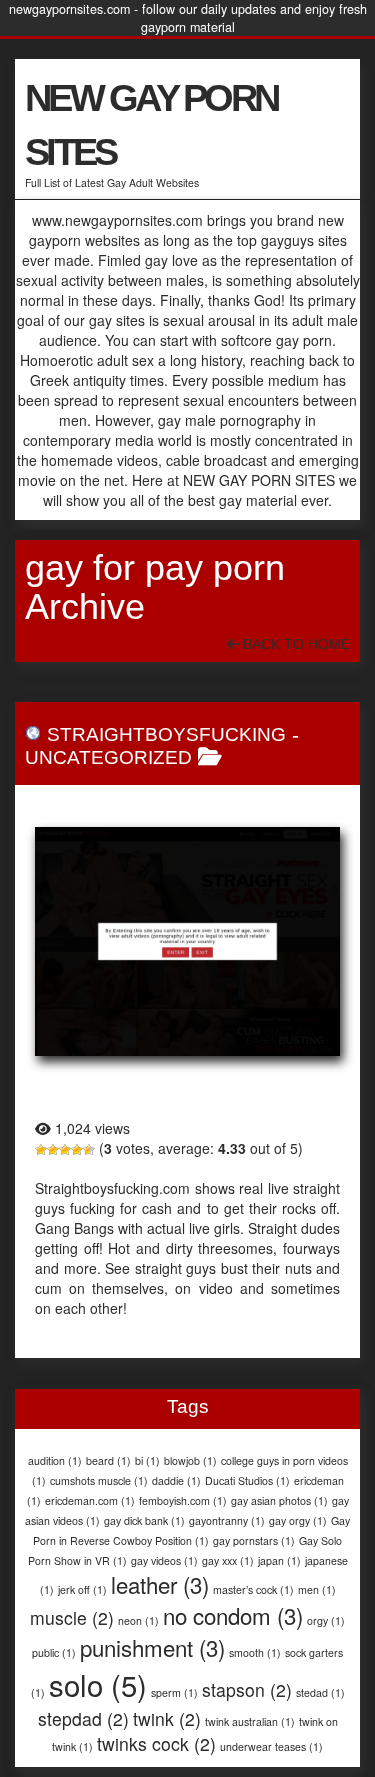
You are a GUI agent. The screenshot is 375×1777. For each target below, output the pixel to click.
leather (160, 1584)
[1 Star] (41, 1150)
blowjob (190, 1460)
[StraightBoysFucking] (187, 941)
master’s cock (253, 1589)
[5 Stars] (89, 1150)
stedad (320, 1692)
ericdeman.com (90, 1500)
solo (98, 1684)
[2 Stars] (53, 1150)
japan (279, 1560)
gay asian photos (279, 1500)
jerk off (82, 1589)
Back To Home (294, 644)
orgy (326, 1620)
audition (55, 1460)
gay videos (164, 1560)
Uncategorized (108, 757)
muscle (72, 1617)
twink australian (250, 1721)
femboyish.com (183, 1500)
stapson (247, 1689)
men (317, 1589)
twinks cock (156, 1743)
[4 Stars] (77, 1150)
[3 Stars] (65, 1150)
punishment (152, 1647)
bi (147, 1460)
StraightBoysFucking (166, 734)
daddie (176, 1480)
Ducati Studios (247, 1480)
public (54, 1652)
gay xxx (228, 1560)
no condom (233, 1615)
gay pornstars (254, 1540)
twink (167, 1718)
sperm (174, 1692)
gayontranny (227, 1520)
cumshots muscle (99, 1480)
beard (108, 1460)
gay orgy (298, 1520)
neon (138, 1620)
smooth (255, 1652)
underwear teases (271, 1746)
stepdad (83, 1718)
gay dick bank (144, 1520)
